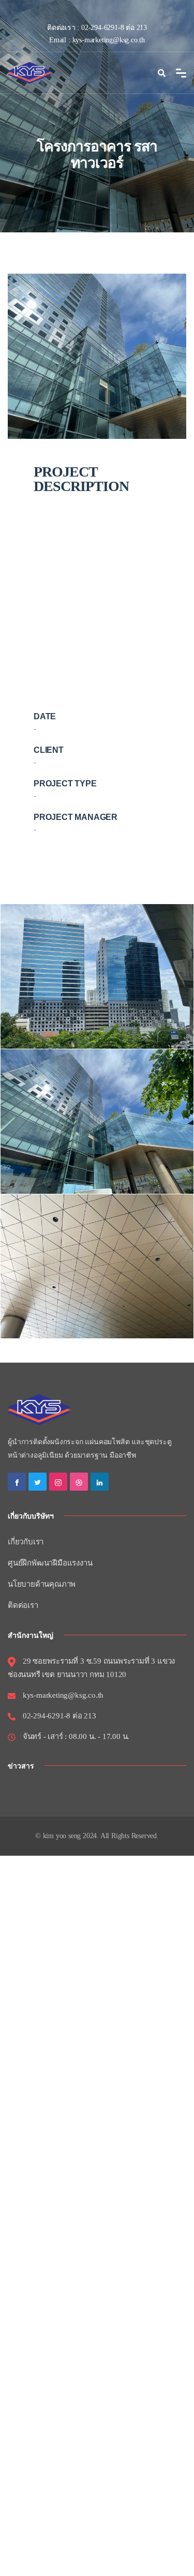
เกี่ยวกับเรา (26, 1542)
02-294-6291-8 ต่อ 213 (114, 28)
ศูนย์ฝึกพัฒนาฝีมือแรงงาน (50, 1563)
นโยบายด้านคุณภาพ (42, 1584)
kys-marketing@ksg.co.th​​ (109, 40)
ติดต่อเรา (23, 1605)
